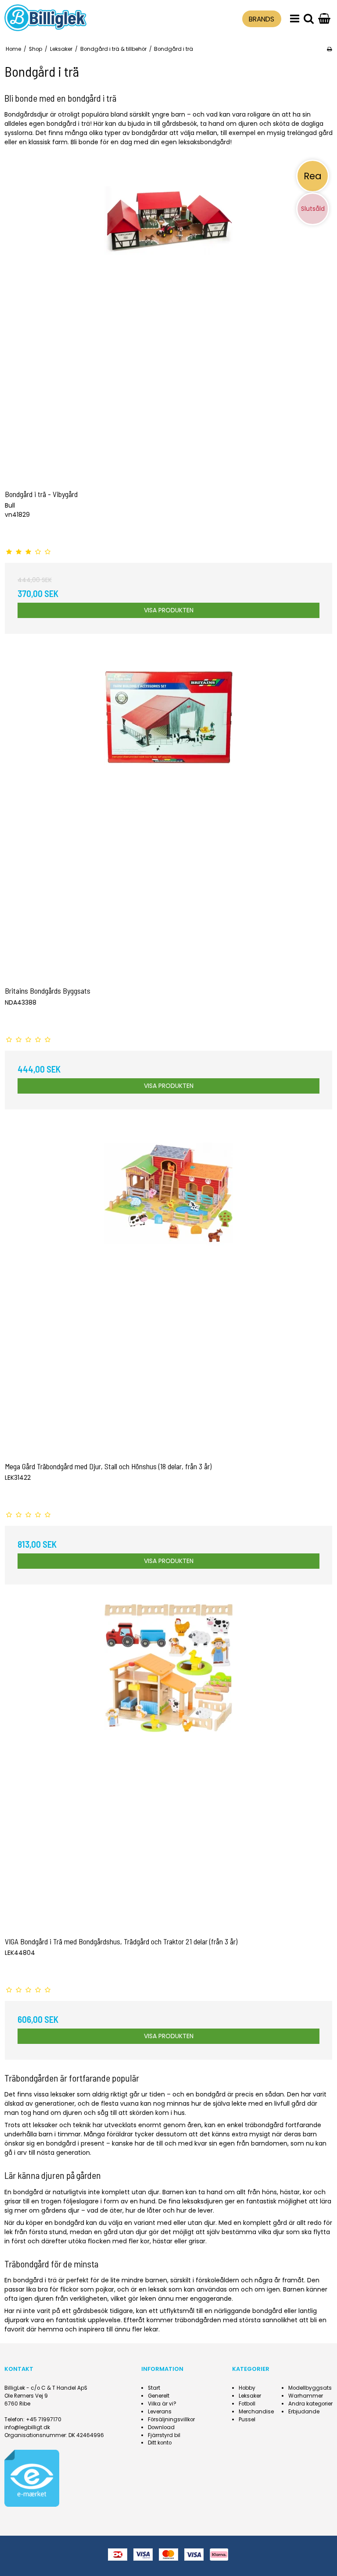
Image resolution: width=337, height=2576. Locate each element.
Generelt (159, 2396)
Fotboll (247, 2404)
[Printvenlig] (329, 49)
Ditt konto (160, 2443)
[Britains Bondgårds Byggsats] (168, 817)
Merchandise (256, 2412)
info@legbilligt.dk (27, 2427)
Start (154, 2388)
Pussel (247, 2420)
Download (161, 2427)
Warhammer (306, 2396)
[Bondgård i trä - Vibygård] (168, 320)
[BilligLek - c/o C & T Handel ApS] (45, 18)
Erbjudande (304, 2412)
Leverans (160, 2412)
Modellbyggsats (310, 2388)
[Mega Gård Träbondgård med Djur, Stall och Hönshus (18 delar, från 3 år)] (168, 1292)
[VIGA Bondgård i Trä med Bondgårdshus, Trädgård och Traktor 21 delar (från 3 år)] (168, 1767)
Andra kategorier (310, 2404)
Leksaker (250, 2396)
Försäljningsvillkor (171, 2420)
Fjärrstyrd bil (164, 2435)
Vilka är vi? (162, 2404)
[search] (309, 19)
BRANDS (262, 19)
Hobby (247, 2388)
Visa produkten (169, 610)
